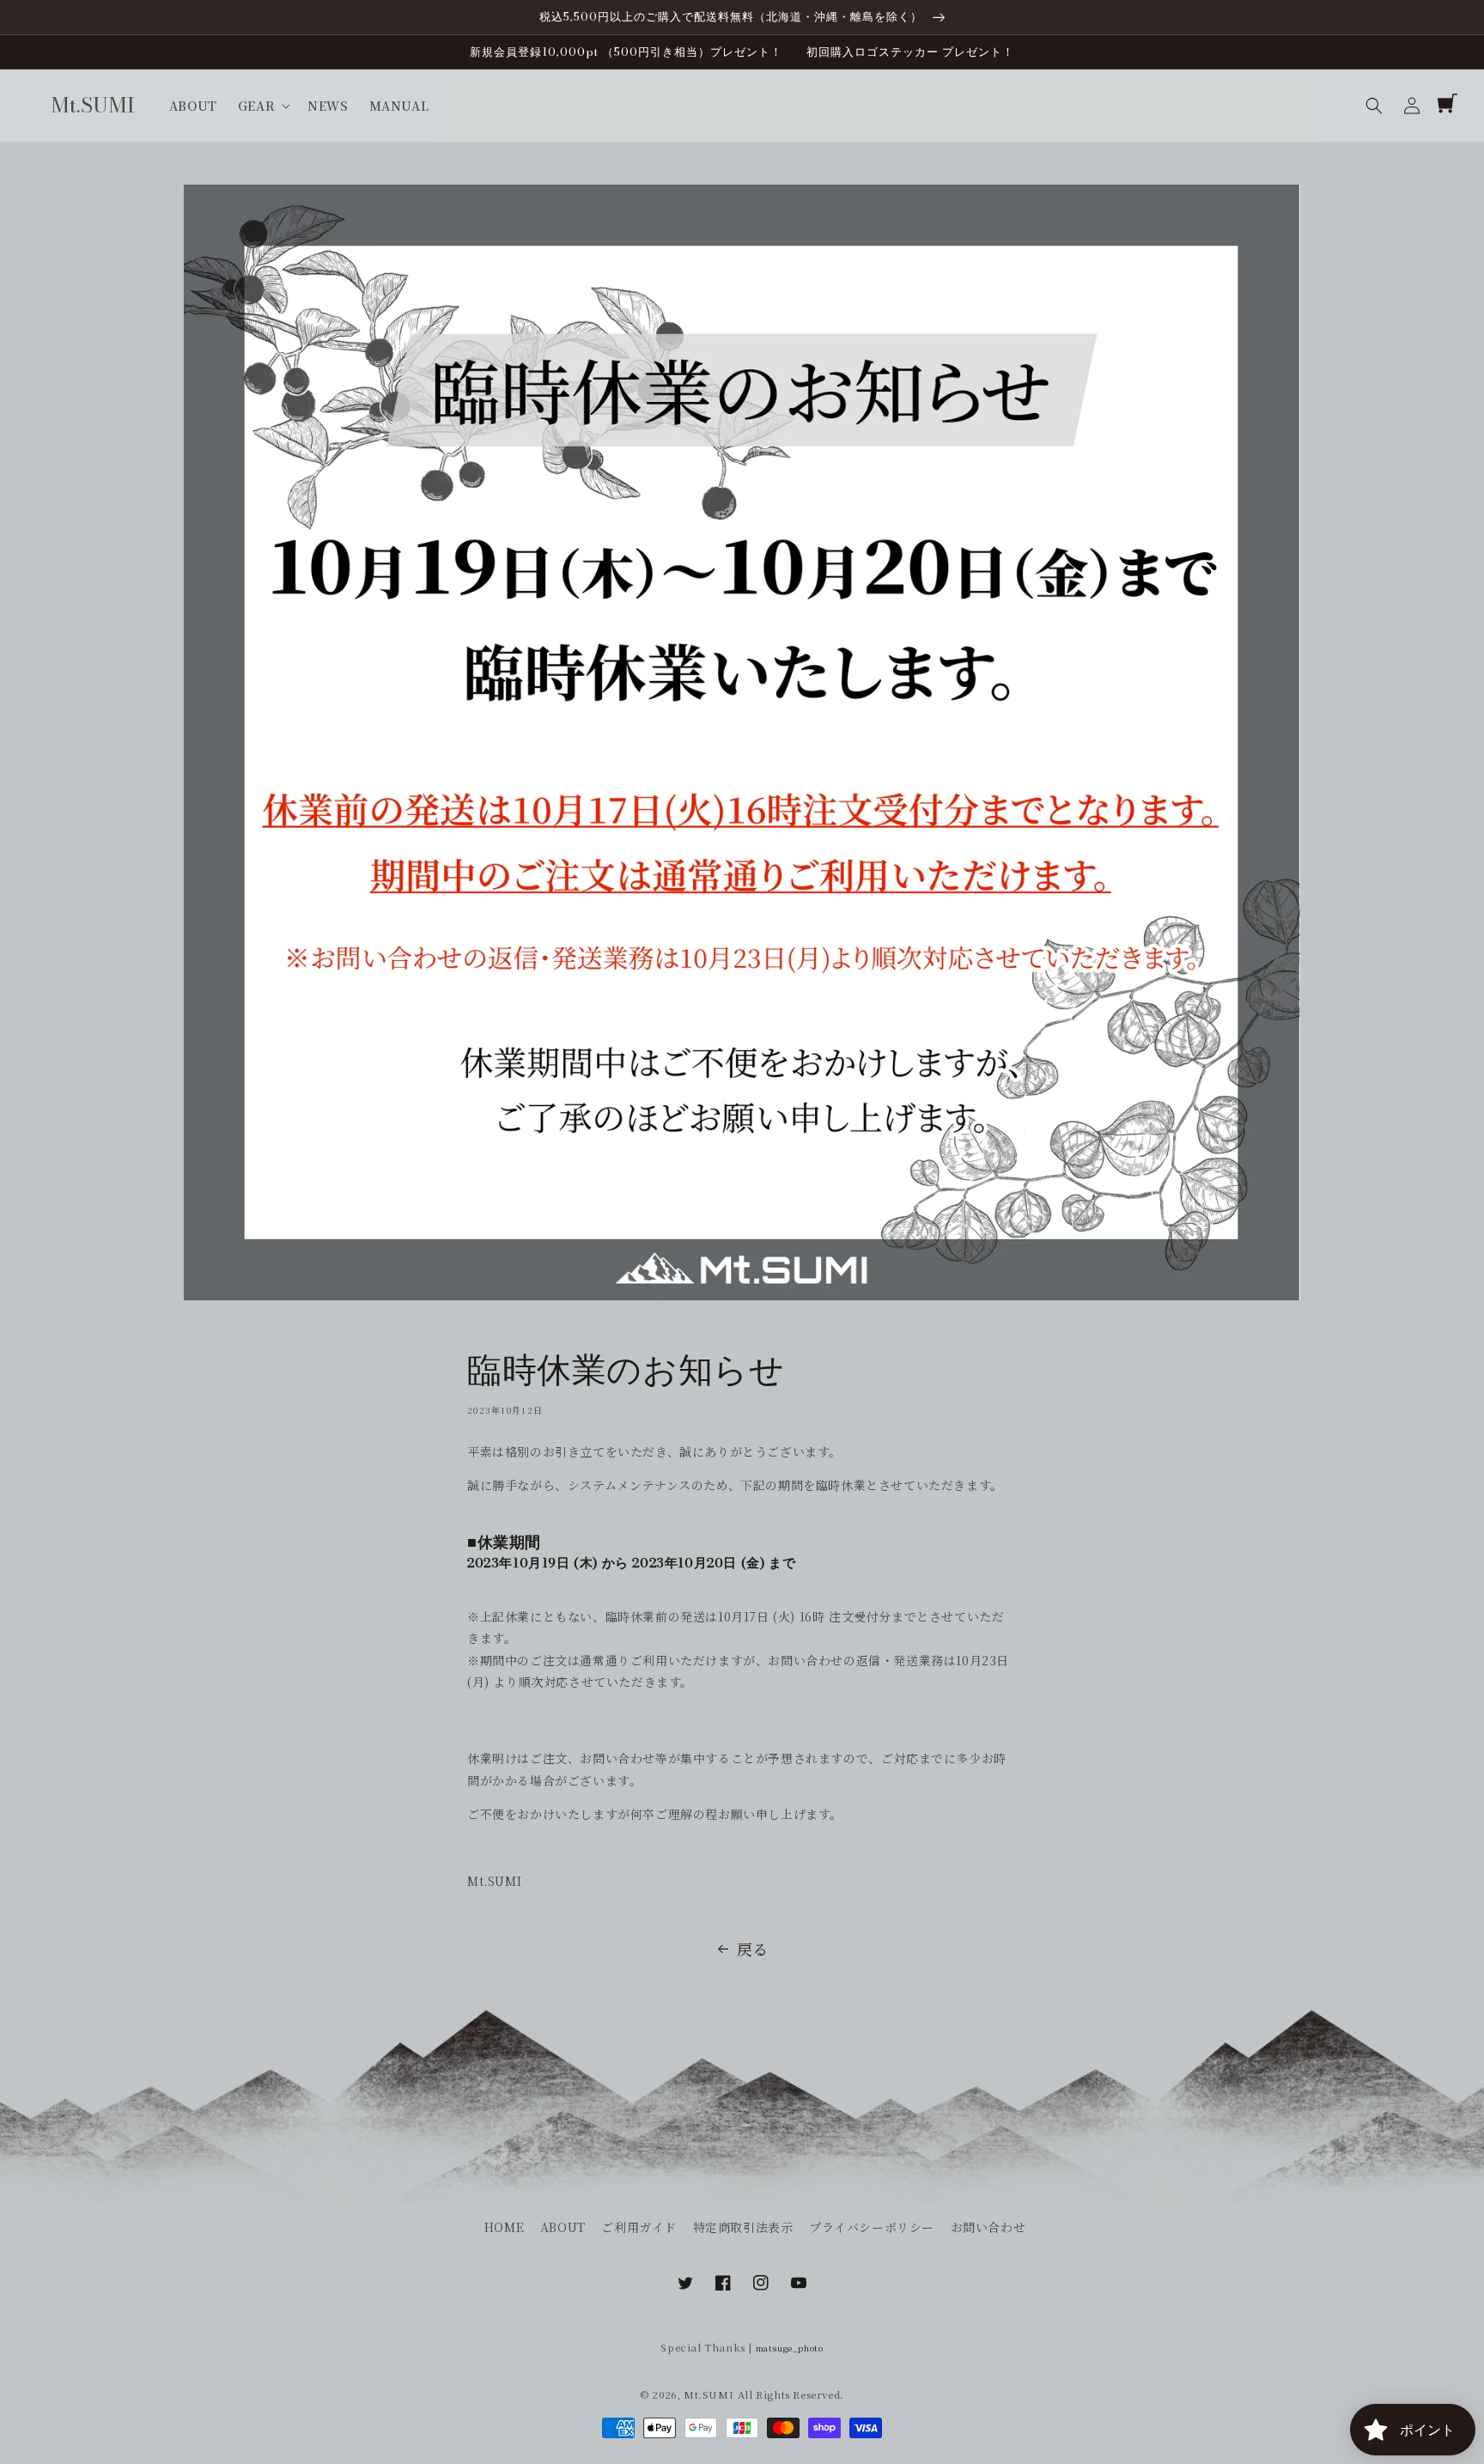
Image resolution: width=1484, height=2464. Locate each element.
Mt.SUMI (709, 2394)
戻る (753, 1949)
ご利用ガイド (639, 2227)
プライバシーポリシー (872, 2227)
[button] (1374, 106)
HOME (504, 2227)
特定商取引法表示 (743, 2227)
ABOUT (563, 2227)
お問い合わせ (988, 2227)
